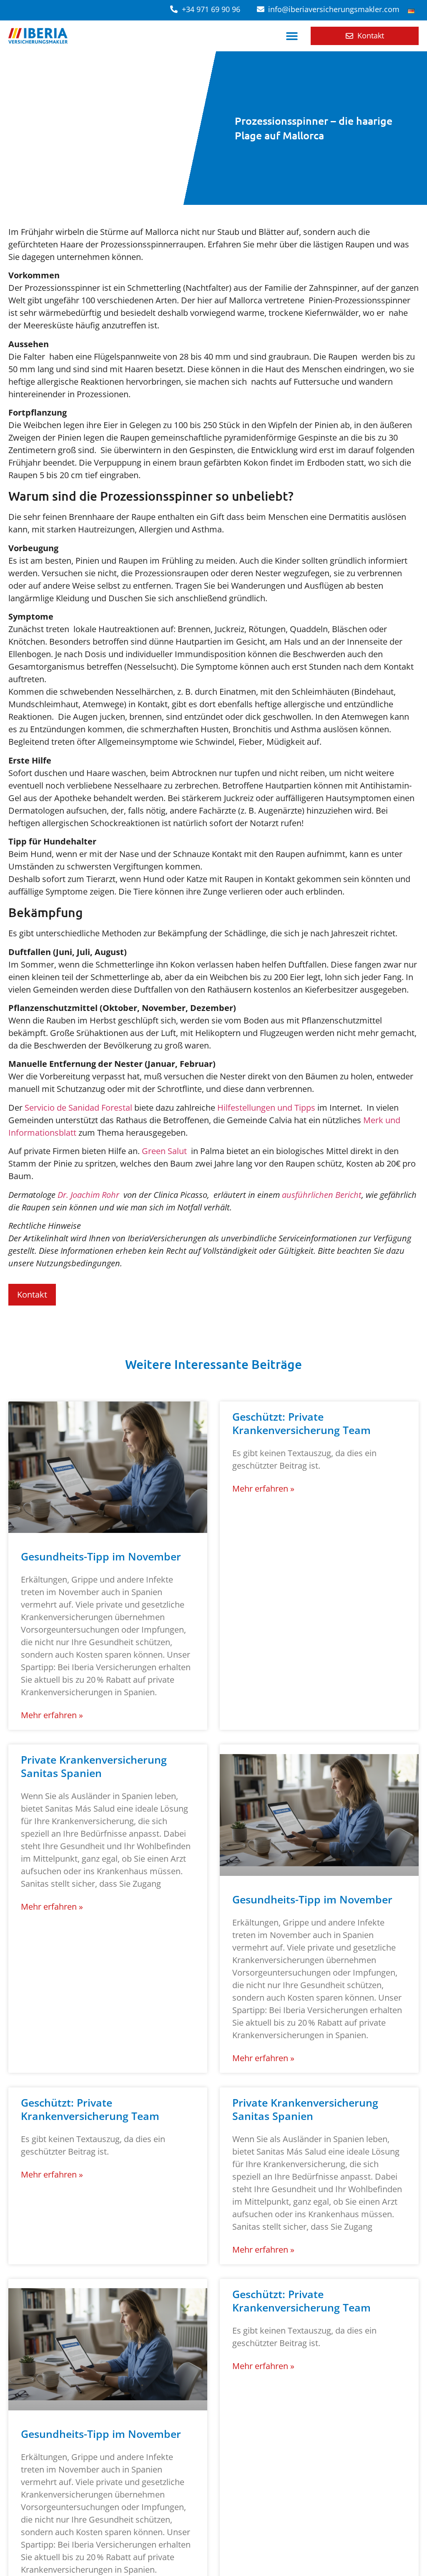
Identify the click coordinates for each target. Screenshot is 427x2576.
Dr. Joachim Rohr (88, 1195)
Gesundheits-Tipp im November (101, 1556)
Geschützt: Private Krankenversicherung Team (301, 1423)
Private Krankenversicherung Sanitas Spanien (94, 1766)
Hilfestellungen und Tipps (266, 1108)
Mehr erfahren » (52, 1715)
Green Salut (164, 1151)
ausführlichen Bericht (322, 1195)
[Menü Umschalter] (292, 36)
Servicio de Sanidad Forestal (78, 1108)
